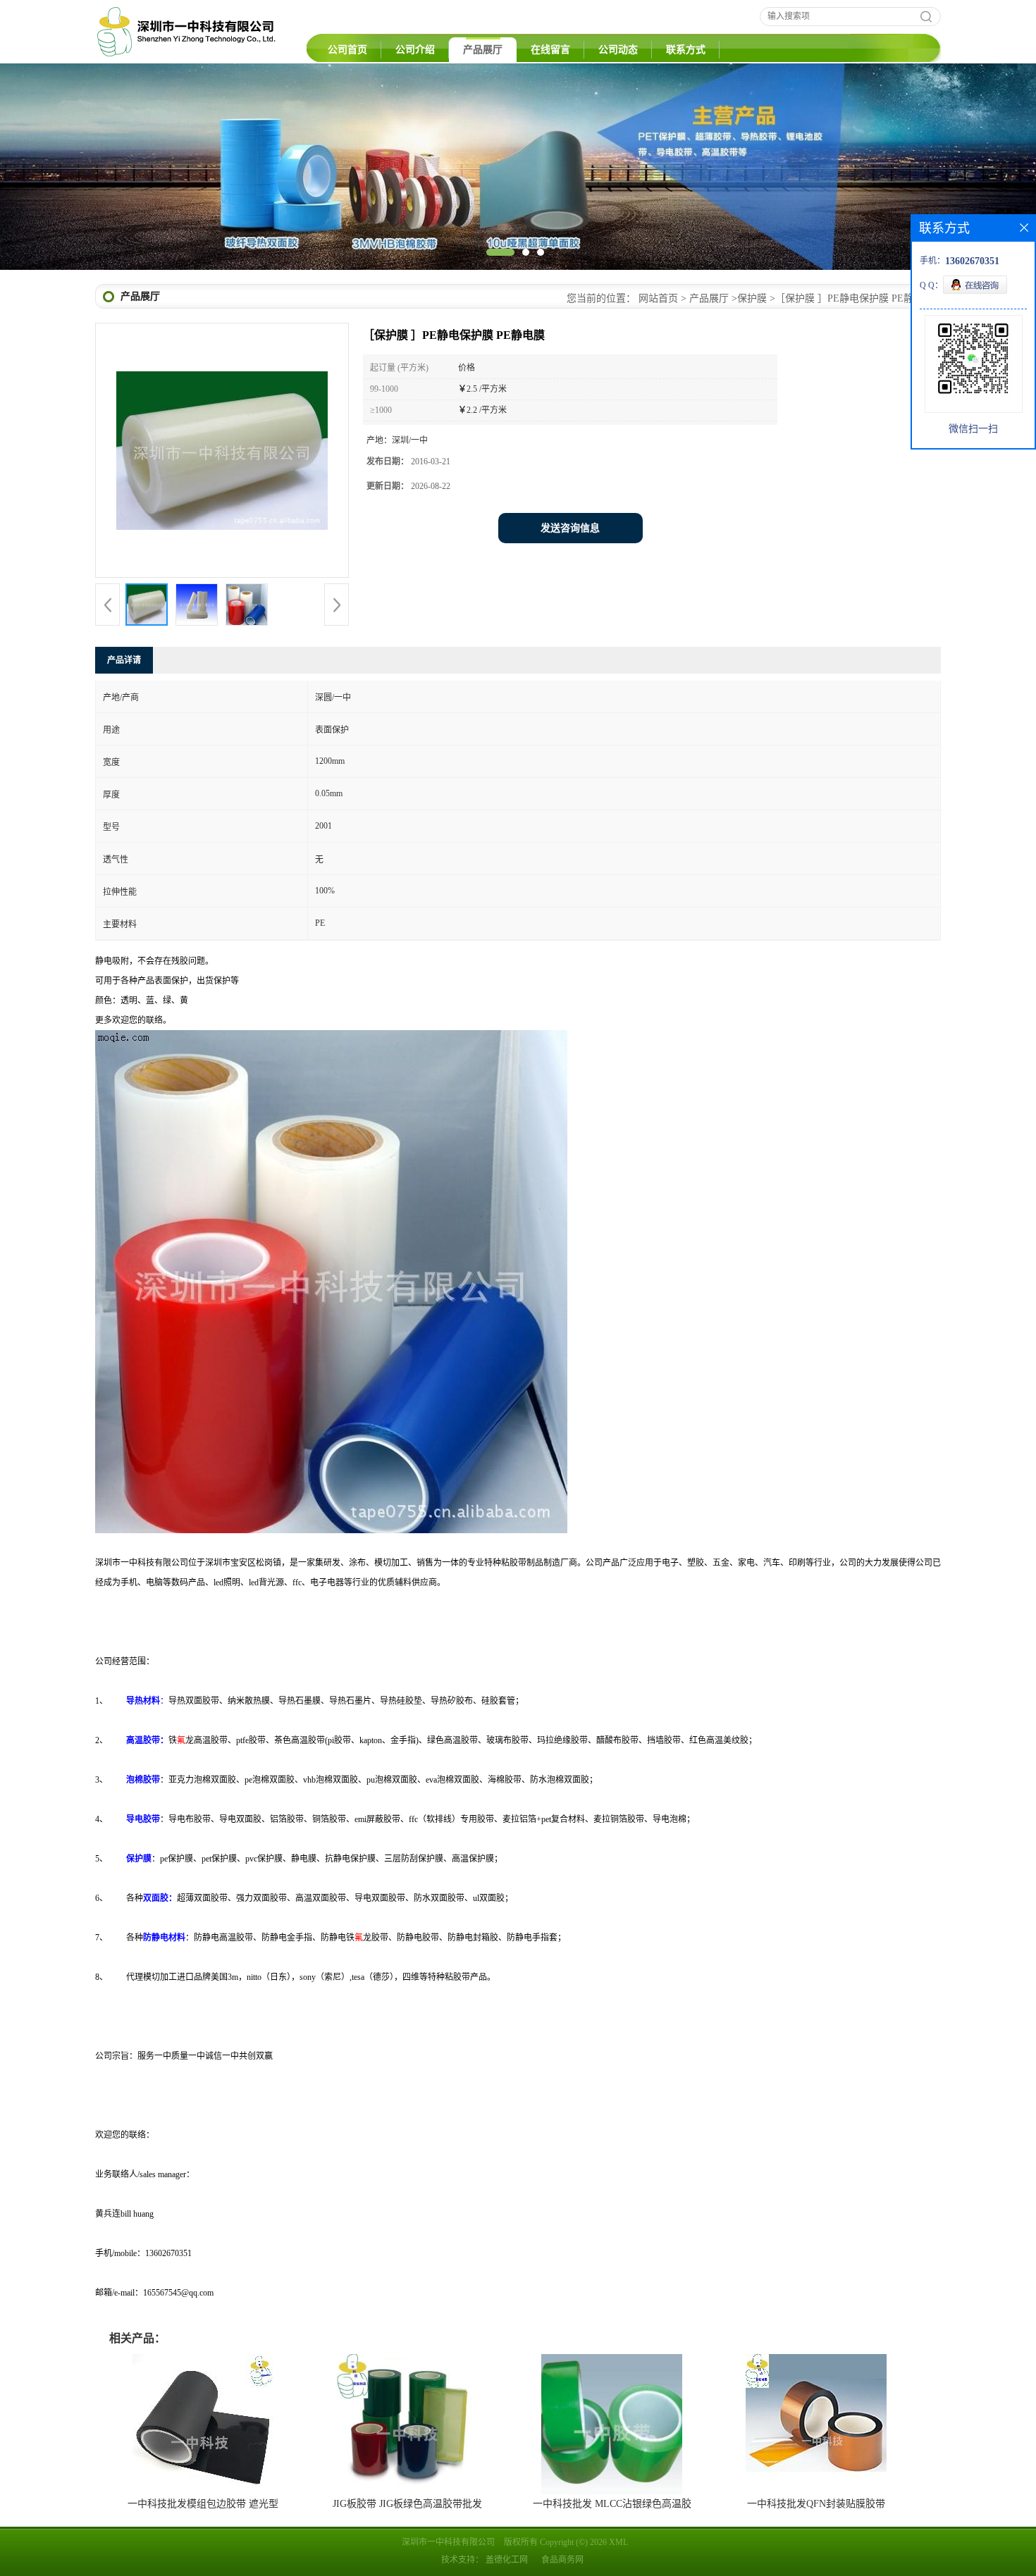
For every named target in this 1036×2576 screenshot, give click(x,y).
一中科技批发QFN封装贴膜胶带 (816, 2504)
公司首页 (347, 50)
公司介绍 (415, 50)
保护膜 (752, 298)
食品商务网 (562, 2560)
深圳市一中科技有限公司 (448, 2542)
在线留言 (550, 50)
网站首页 (658, 298)
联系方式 (686, 50)
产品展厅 (483, 50)
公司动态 (618, 50)
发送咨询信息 (570, 528)
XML (618, 2542)
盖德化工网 (507, 2560)
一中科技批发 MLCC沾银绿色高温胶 (612, 2504)
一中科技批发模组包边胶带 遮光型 (203, 2504)
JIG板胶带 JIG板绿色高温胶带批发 (407, 2504)
